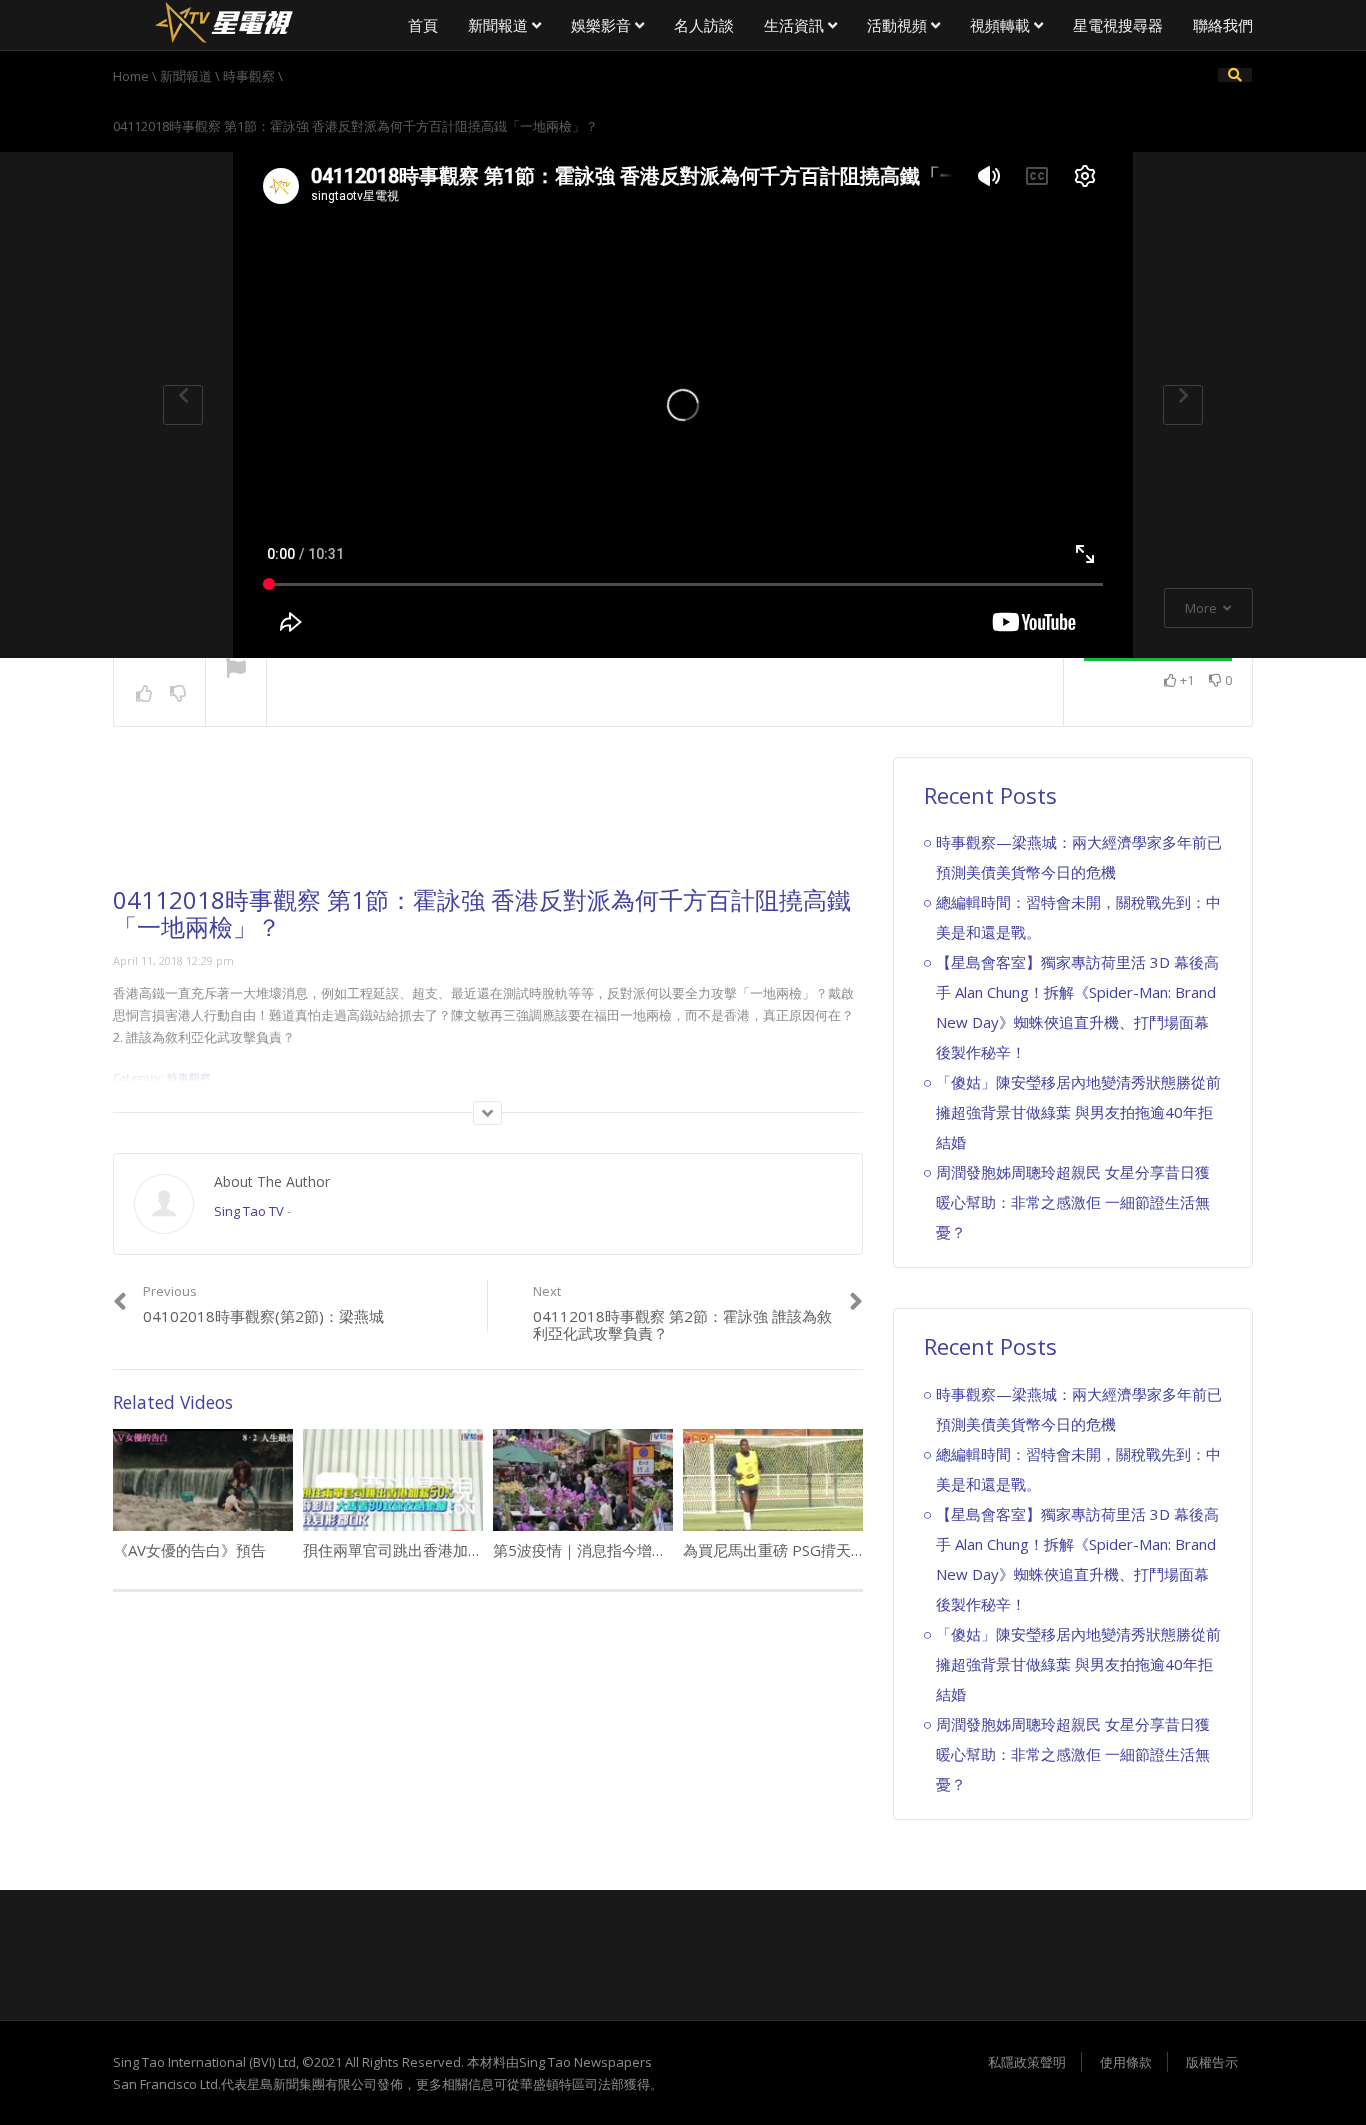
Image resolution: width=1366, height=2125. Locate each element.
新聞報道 (500, 25)
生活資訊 (796, 25)
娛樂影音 (603, 25)
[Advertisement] (488, 822)
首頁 (423, 25)
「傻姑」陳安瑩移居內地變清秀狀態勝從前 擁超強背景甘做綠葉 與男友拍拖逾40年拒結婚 (1078, 1112)
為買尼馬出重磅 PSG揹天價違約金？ (804, 1550)
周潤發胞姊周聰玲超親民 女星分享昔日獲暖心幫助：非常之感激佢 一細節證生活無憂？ (1073, 1202)
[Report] (236, 670)
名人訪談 (704, 25)
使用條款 (1126, 2062)
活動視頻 (899, 25)
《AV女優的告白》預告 (189, 1550)
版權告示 (1212, 2062)
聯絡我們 (1223, 25)
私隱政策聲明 (1027, 2062)
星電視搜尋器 (1118, 25)
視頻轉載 (1002, 25)
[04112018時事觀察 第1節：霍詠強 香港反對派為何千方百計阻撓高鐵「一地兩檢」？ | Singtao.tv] (223, 20)
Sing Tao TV (249, 1211)
